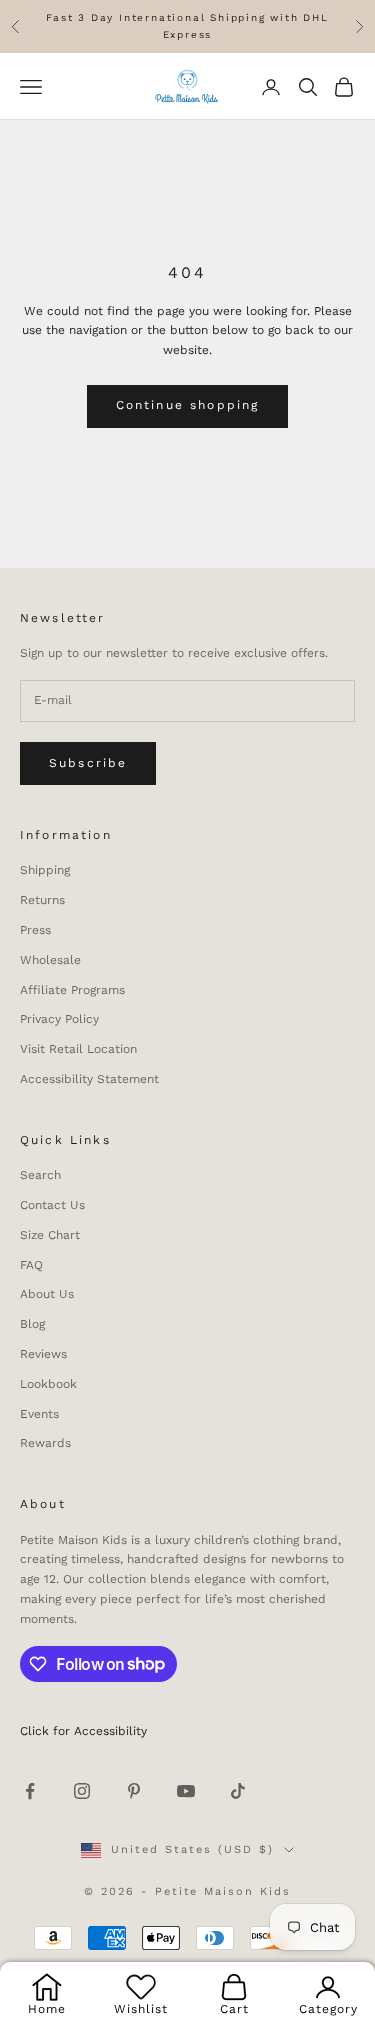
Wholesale (50, 960)
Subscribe (88, 763)
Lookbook (48, 1384)
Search (40, 1175)
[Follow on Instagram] (82, 1791)
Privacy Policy (59, 1019)
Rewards (45, 1443)
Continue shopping (188, 405)
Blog (32, 1324)
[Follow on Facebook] (30, 1791)
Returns (42, 900)
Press (35, 930)
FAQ (31, 1265)
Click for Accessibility (83, 1731)
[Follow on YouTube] (186, 1791)
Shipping (45, 870)
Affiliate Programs (72, 990)
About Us (47, 1294)
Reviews (43, 1354)
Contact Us (52, 1205)
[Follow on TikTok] (238, 1791)
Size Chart (50, 1235)
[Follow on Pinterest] (134, 1791)
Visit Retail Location (78, 1049)
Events (39, 1414)
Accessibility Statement (89, 1079)
